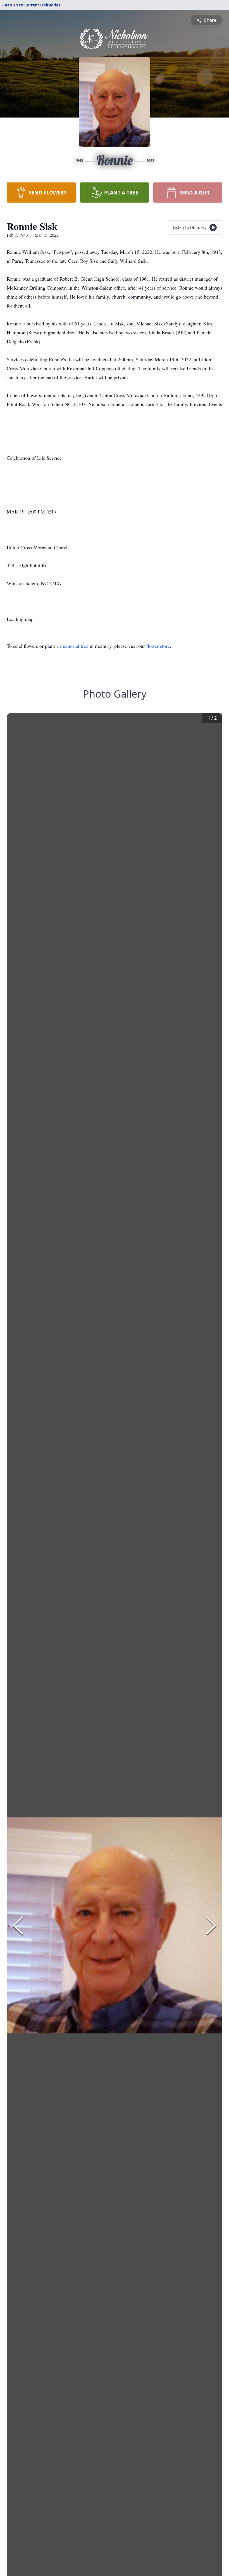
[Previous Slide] (18, 1925)
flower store (158, 646)
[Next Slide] (211, 1925)
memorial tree (74, 646)
